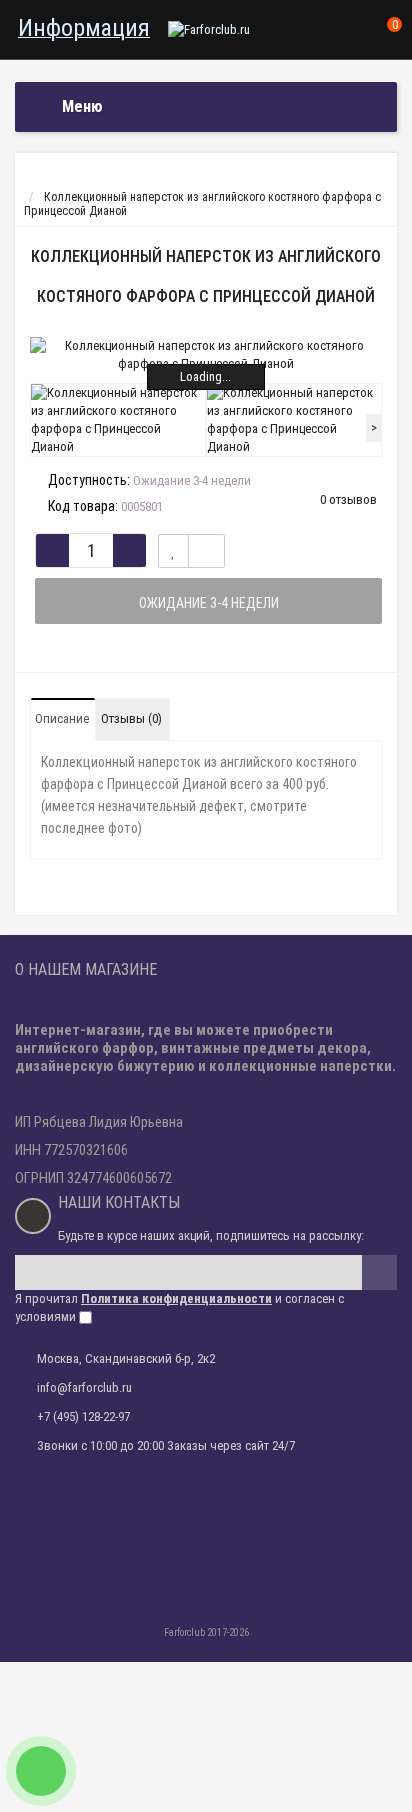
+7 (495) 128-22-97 (83, 1416)
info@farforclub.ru (84, 1387)
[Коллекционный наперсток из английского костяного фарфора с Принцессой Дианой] (206, 355)
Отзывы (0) (131, 718)
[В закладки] (173, 551)
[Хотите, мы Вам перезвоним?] (41, 1771)
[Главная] (33, 183)
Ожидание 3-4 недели (209, 603)
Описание (62, 718)
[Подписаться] (379, 1272)
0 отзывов (348, 499)
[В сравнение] (206, 551)
